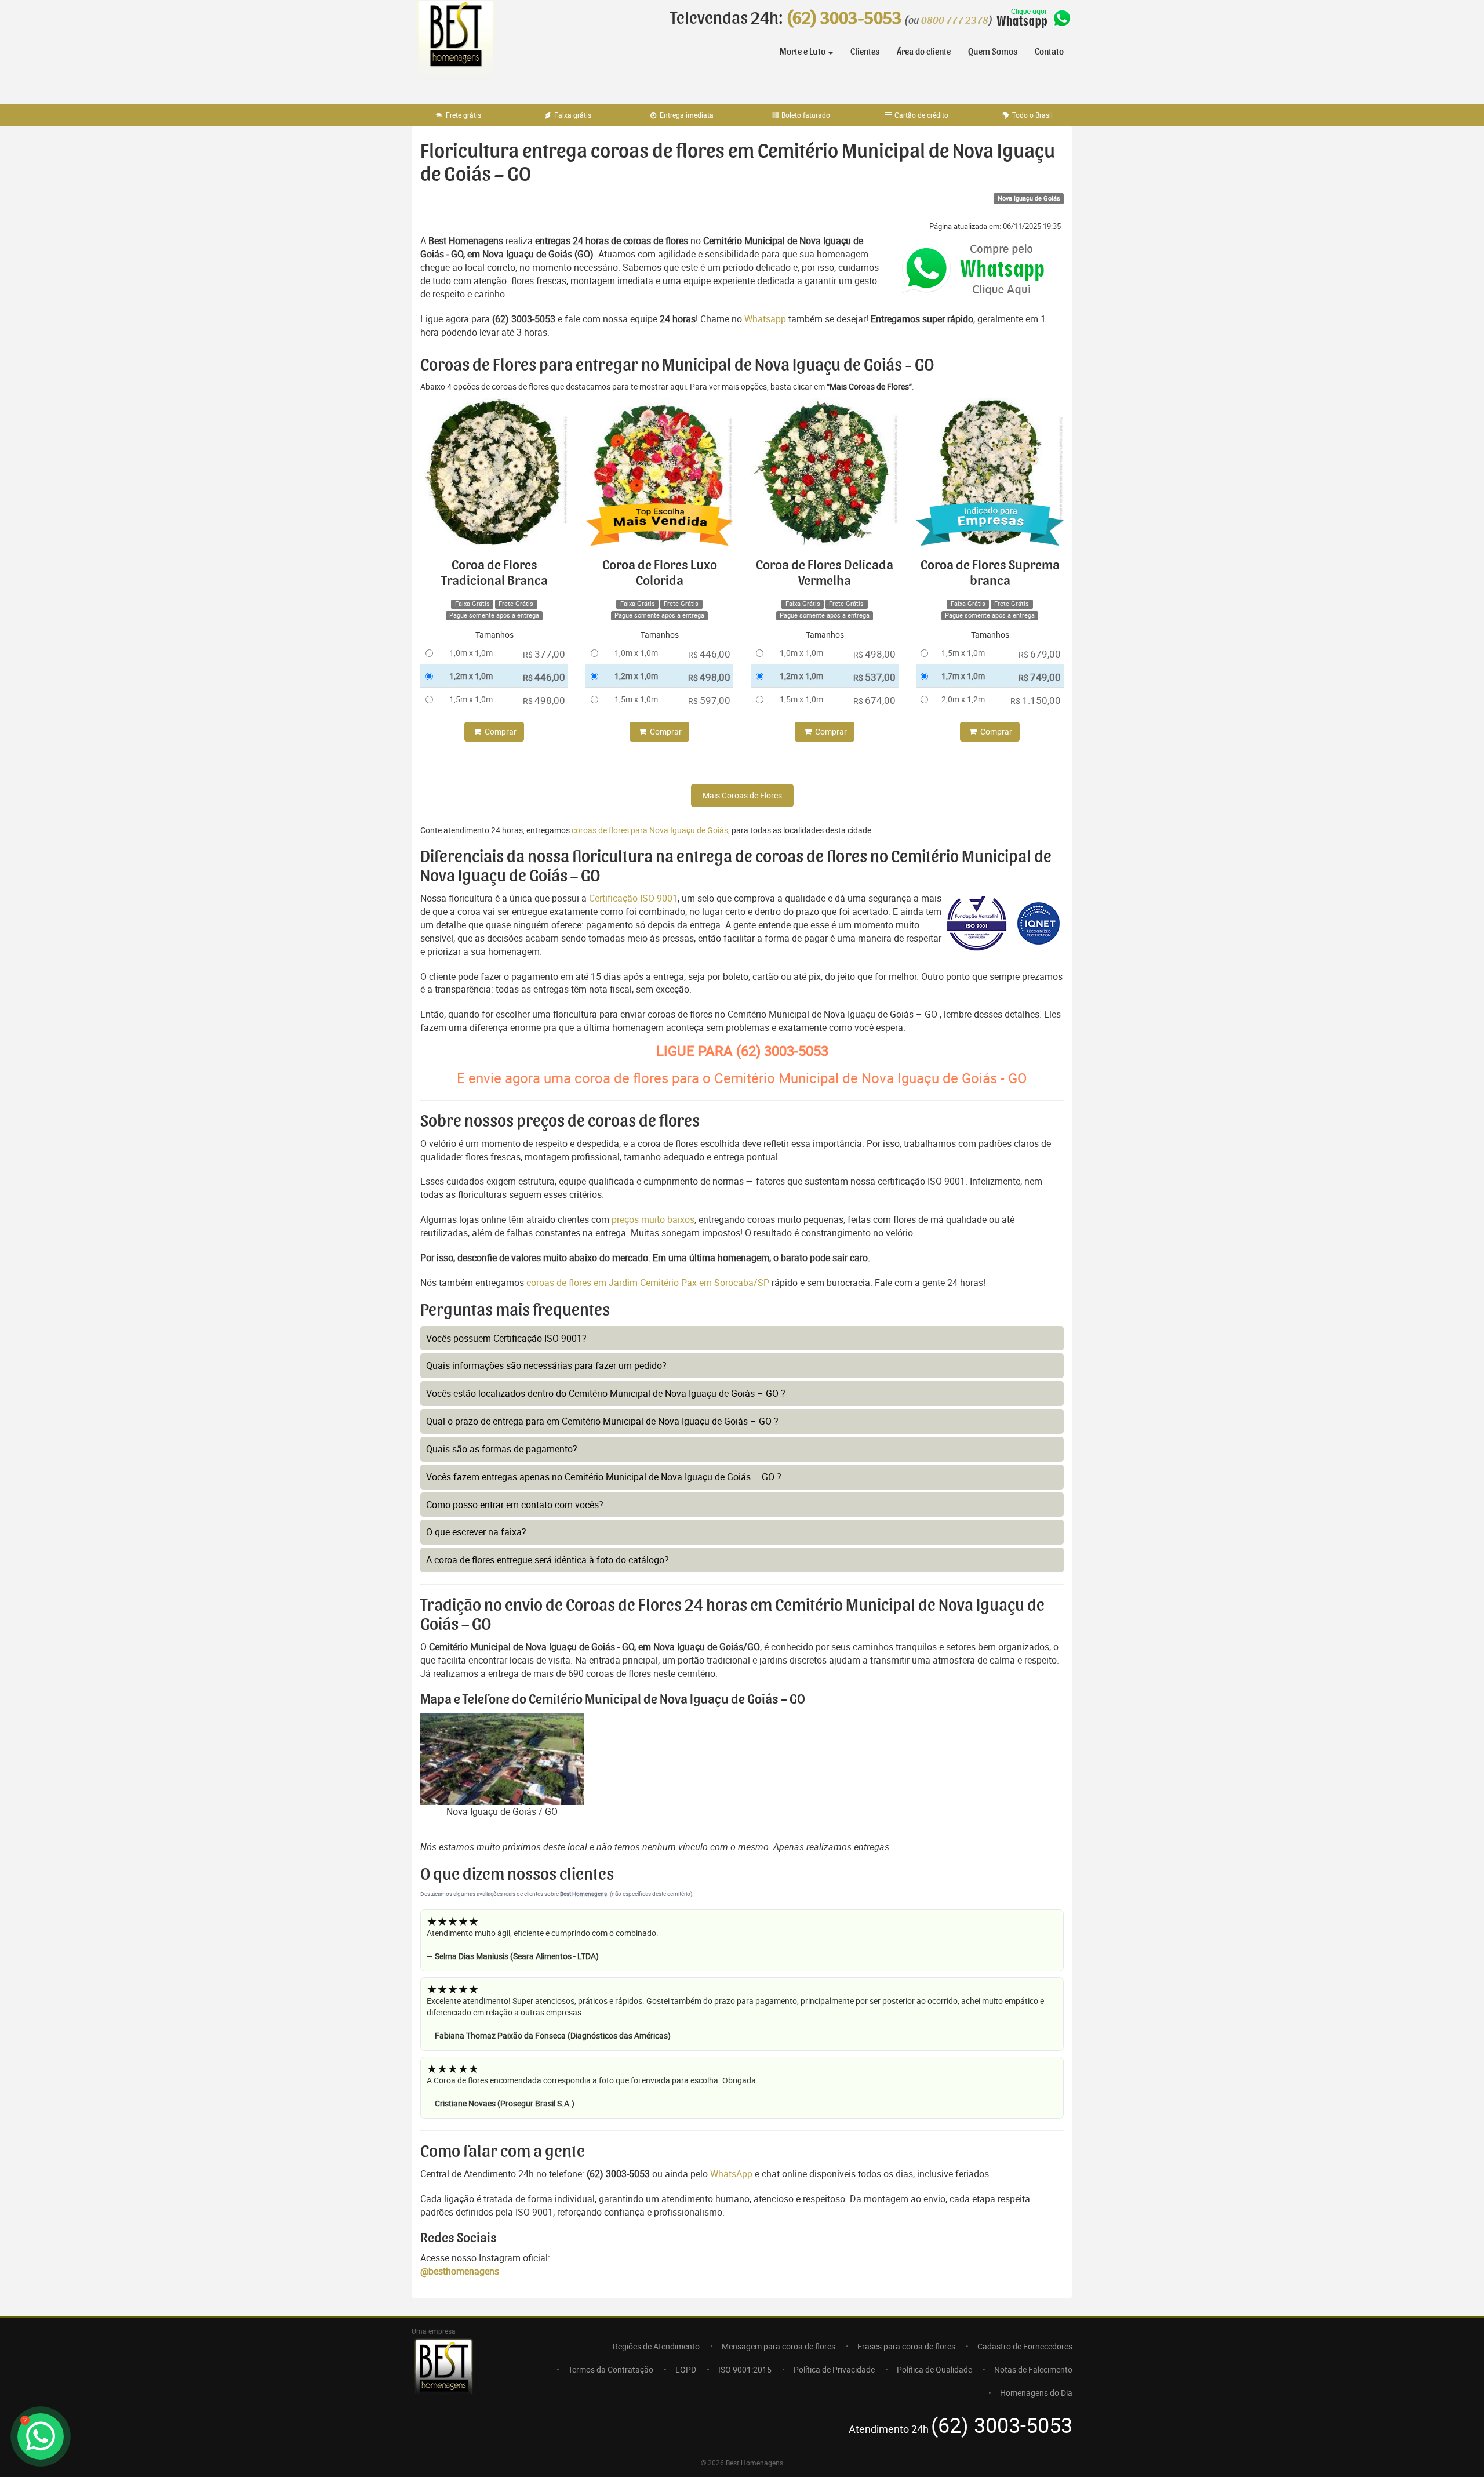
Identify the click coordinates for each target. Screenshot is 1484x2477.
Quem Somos (993, 52)
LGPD (686, 2369)
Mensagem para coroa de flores (779, 2346)
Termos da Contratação (611, 2369)
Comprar (500, 731)
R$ (544, 654)
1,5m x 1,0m (471, 699)
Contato (1049, 52)
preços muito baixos (653, 1219)
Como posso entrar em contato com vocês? (515, 1505)
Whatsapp (765, 319)
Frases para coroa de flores (906, 2346)
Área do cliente (924, 52)
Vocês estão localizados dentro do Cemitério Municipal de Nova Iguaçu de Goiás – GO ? (606, 1393)
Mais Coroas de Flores (742, 795)
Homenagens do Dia (1036, 2393)
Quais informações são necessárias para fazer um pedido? (546, 1365)
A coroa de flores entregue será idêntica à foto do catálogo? (548, 1560)
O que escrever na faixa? (476, 1532)
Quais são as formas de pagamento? (502, 1449)
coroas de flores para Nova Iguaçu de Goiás (650, 830)
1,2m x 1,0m (471, 676)
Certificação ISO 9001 (633, 898)
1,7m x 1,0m (963, 676)
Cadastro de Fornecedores (1025, 2346)
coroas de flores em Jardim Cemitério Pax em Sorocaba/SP (649, 1283)
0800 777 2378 (955, 21)
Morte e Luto (803, 52)
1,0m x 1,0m (471, 653)
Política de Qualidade (934, 2369)
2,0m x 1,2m (963, 699)
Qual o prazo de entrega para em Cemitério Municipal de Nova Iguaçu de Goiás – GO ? (602, 1421)
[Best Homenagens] (455, 46)
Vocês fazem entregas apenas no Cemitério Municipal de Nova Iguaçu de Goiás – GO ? (604, 1477)
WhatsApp (731, 2174)
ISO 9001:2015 (745, 2369)
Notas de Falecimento (1033, 2369)
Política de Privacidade (834, 2369)
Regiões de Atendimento (656, 2346)
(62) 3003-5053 (844, 19)
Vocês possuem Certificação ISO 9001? (506, 1338)
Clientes (865, 52)
